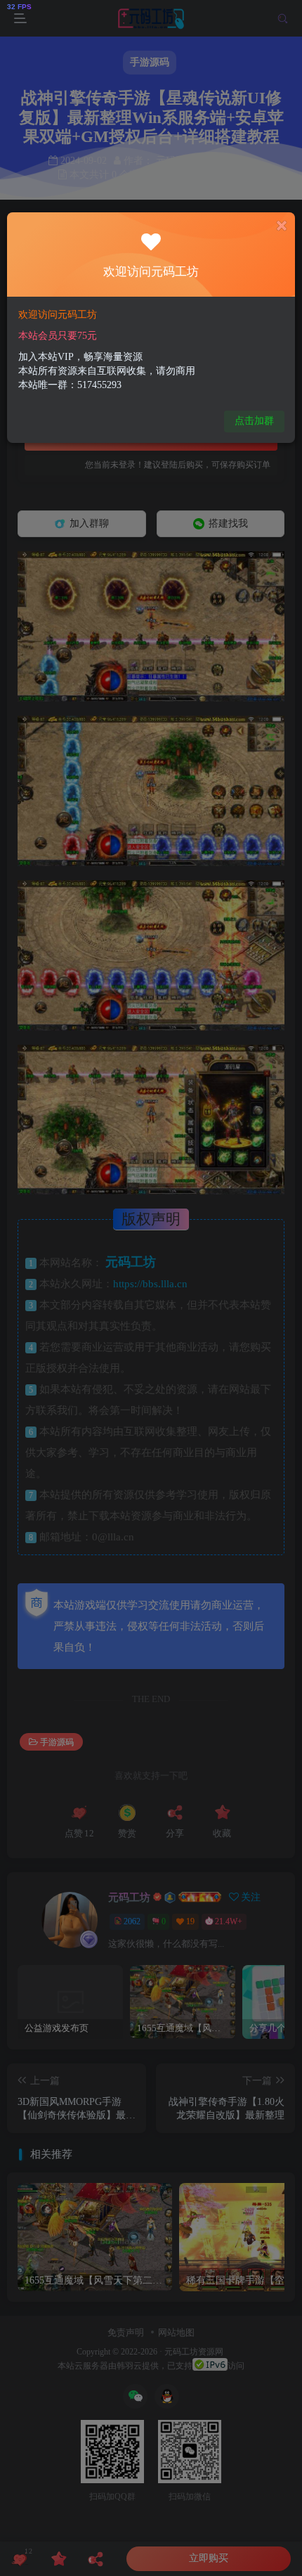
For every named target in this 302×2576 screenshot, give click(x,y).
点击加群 (254, 421)
